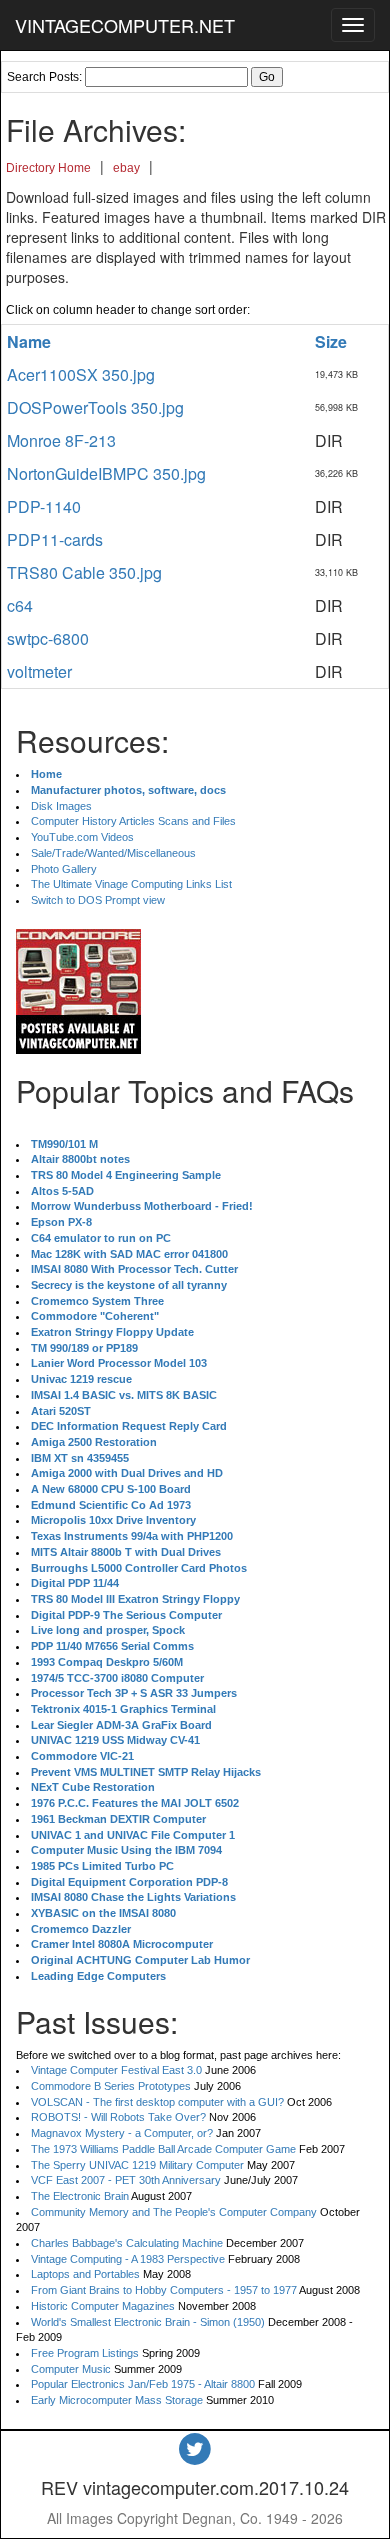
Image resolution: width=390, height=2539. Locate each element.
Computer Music (71, 2369)
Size (331, 341)
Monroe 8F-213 (61, 440)
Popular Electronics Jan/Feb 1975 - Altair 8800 (143, 2384)
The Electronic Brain (80, 2196)
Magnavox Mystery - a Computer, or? (122, 2133)
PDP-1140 (44, 506)
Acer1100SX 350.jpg (81, 374)
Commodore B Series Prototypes (111, 2086)
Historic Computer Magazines (103, 2306)
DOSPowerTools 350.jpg (95, 407)
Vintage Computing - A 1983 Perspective (128, 2259)
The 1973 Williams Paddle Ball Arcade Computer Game (163, 2149)
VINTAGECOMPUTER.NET (125, 25)
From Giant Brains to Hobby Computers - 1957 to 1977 (164, 2290)
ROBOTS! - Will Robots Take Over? (118, 2117)
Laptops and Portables (85, 2274)
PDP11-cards (55, 539)
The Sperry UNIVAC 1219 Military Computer (137, 2165)
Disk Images (61, 806)
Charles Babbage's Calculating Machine (127, 2243)
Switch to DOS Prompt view (98, 900)
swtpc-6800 (48, 638)
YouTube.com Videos (82, 837)
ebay (126, 168)
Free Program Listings (85, 2353)
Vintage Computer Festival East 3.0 (116, 2070)
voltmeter (39, 671)
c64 (20, 605)
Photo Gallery (64, 869)
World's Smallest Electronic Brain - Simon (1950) (148, 2322)
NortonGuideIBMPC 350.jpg (106, 473)
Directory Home (48, 168)
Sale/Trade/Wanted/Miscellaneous (113, 853)
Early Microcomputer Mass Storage (117, 2400)
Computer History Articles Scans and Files (133, 821)
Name (29, 341)
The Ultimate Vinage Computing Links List (131, 884)
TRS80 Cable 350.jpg (84, 572)
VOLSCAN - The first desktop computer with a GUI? (157, 2102)
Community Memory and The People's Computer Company (174, 2212)
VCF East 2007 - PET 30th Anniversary (126, 2180)
